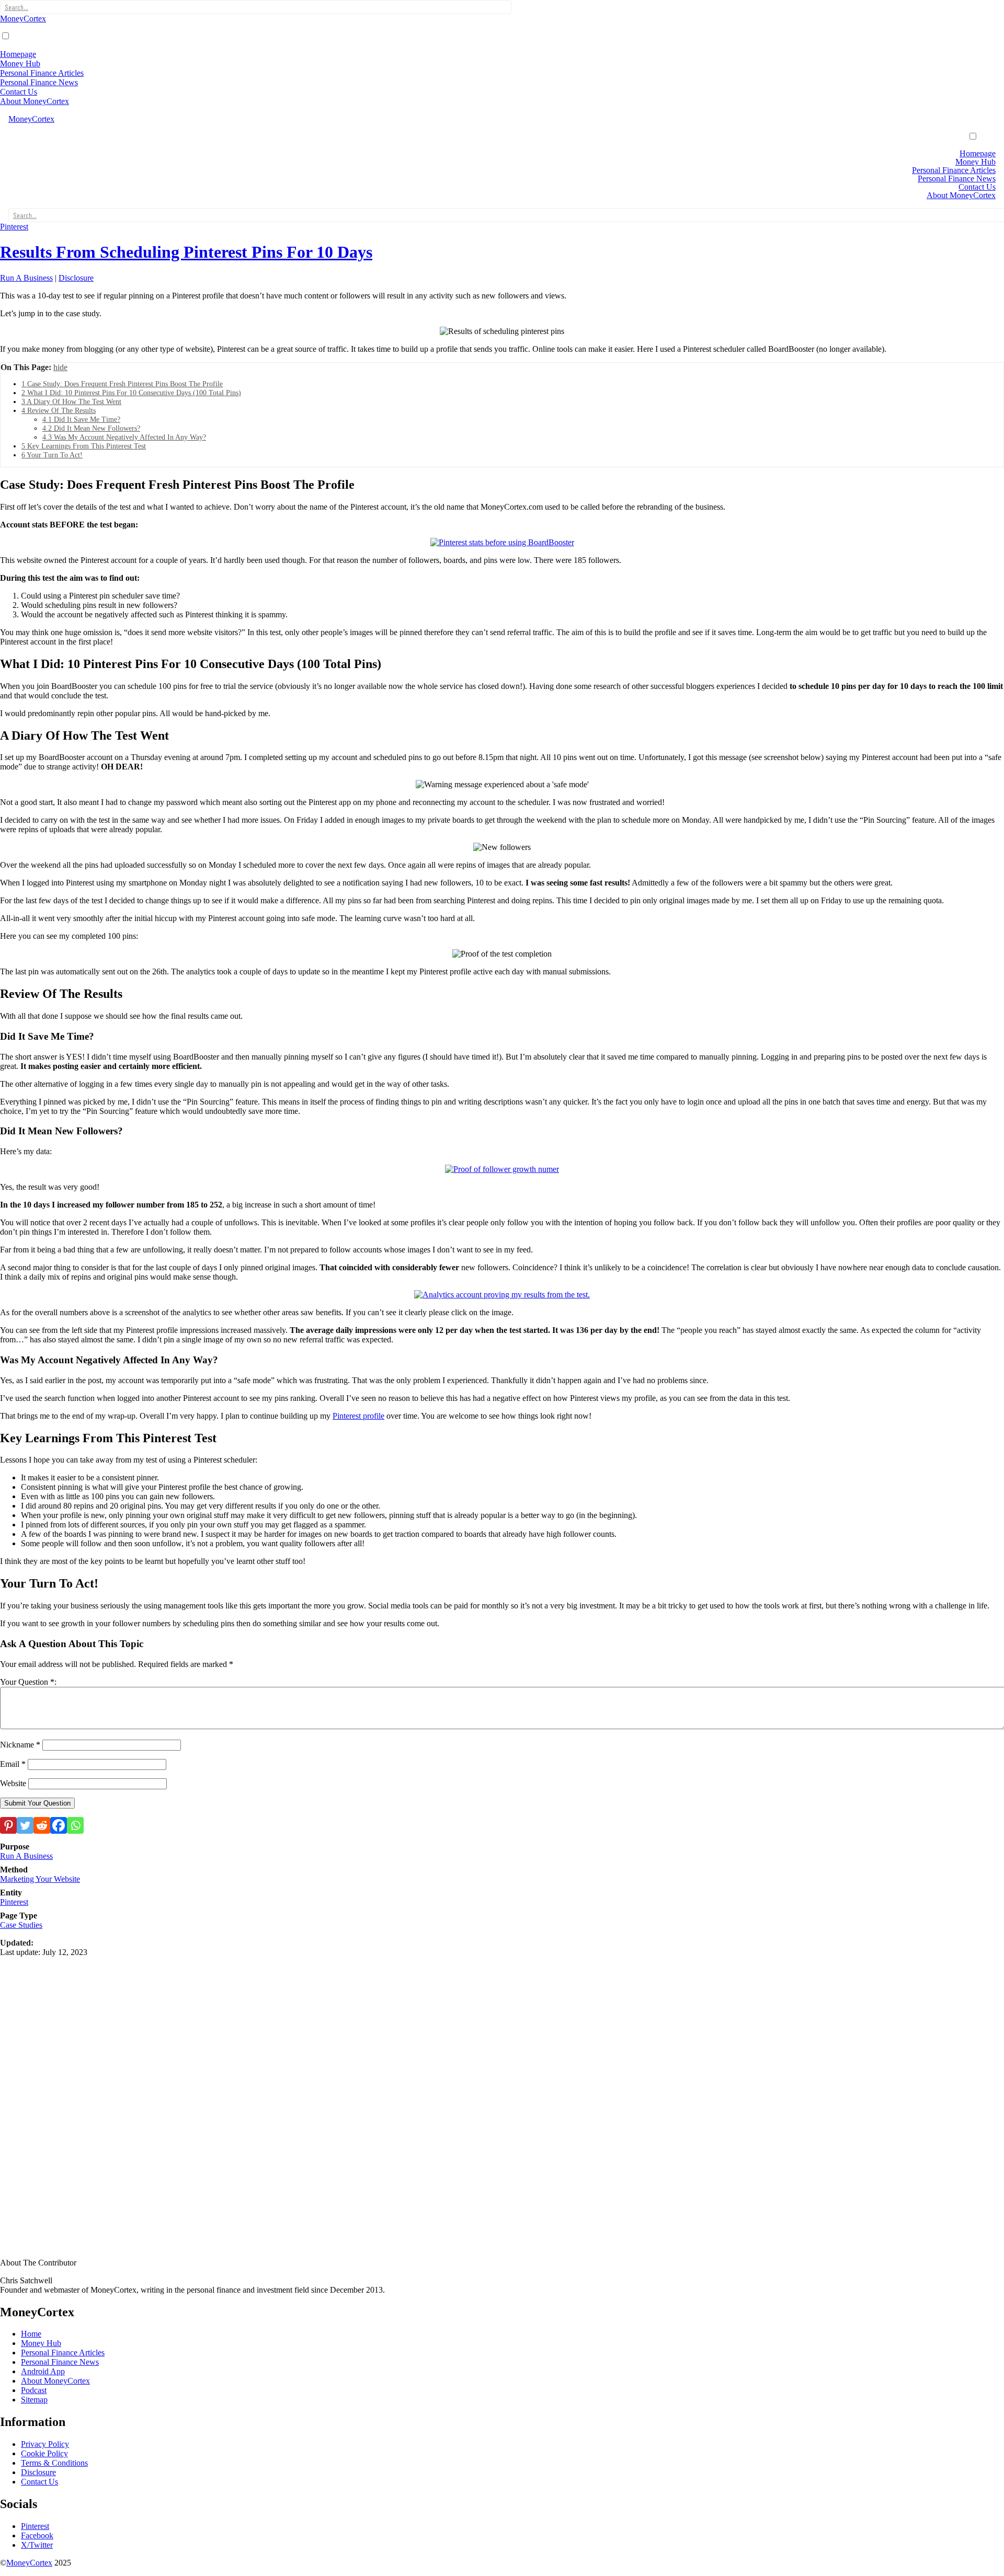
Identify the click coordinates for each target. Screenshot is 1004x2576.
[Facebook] (59, 1825)
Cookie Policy (44, 2453)
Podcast (34, 2390)
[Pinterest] (8, 1825)
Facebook (37, 2535)
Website (13, 1783)
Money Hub (20, 64)
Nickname (20, 1745)
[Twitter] (25, 1825)
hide (60, 367)
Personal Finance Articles (42, 73)
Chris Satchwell (26, 2280)
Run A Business (26, 278)
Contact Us (19, 92)
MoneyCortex (23, 19)
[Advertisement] (314, 2030)
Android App (43, 2371)
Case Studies (21, 1925)
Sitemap (34, 2400)
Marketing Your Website (40, 1879)
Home (31, 2334)
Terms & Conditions (54, 2463)
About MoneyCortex (35, 101)
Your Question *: (28, 1682)
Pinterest (14, 227)
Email (13, 1764)
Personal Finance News (39, 82)
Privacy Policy (45, 2444)
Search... (16, 7)
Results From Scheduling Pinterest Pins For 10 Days (186, 252)
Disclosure (76, 278)
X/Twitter (37, 2545)
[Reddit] (42, 1825)
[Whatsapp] (75, 1825)
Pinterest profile (358, 1416)
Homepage (18, 54)
